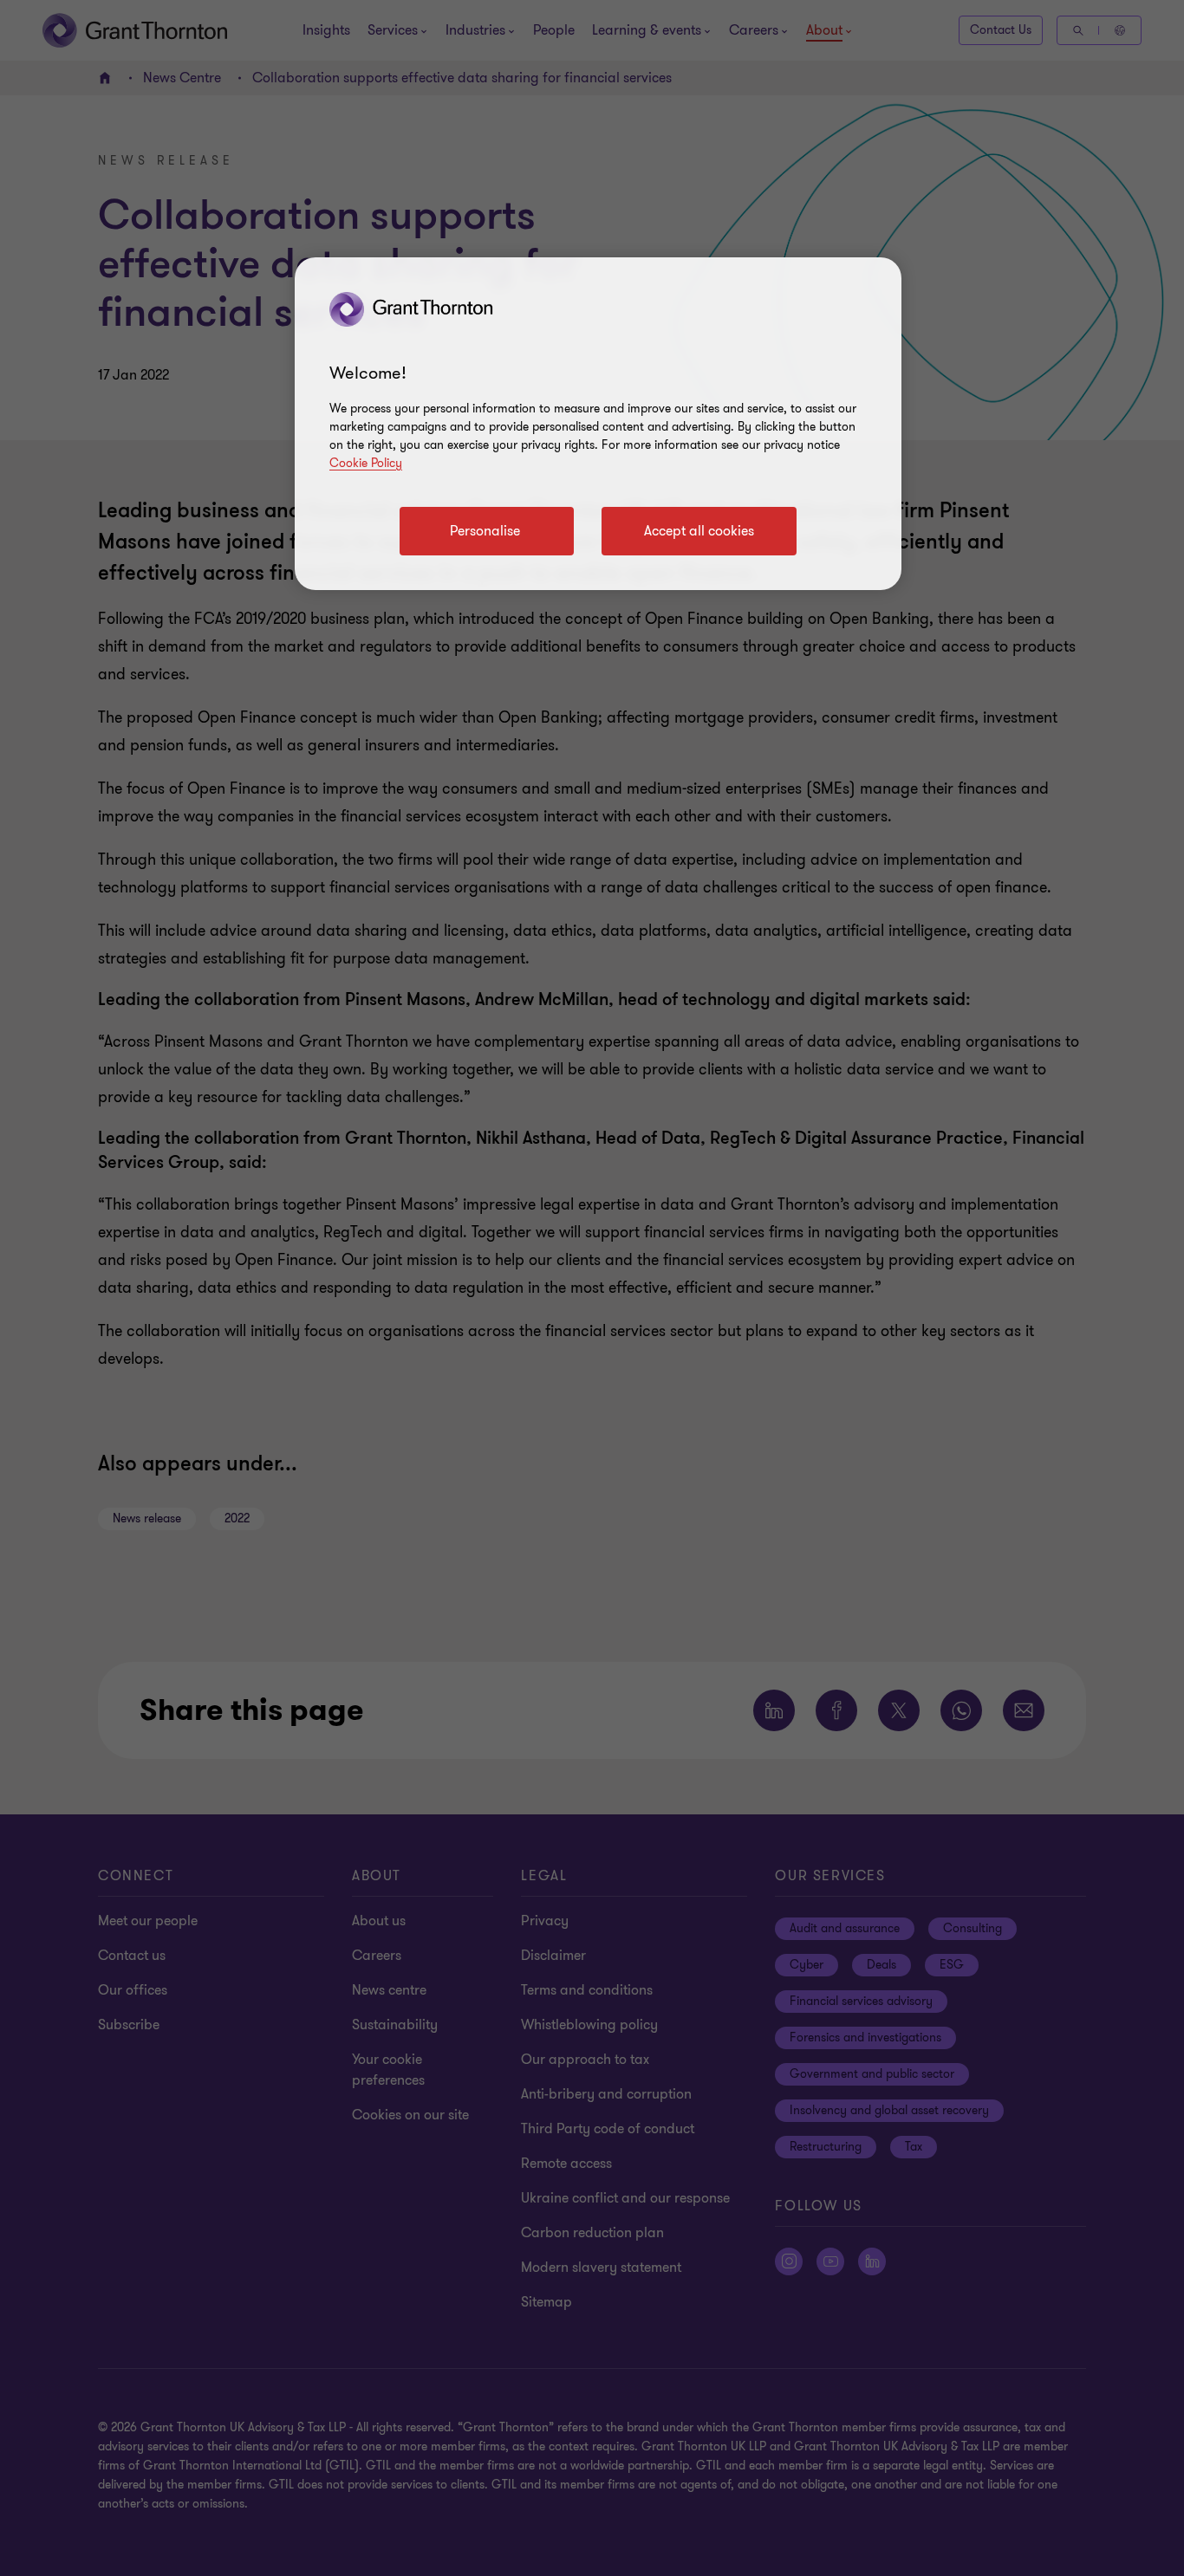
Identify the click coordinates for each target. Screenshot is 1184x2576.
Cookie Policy (366, 463)
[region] (598, 424)
